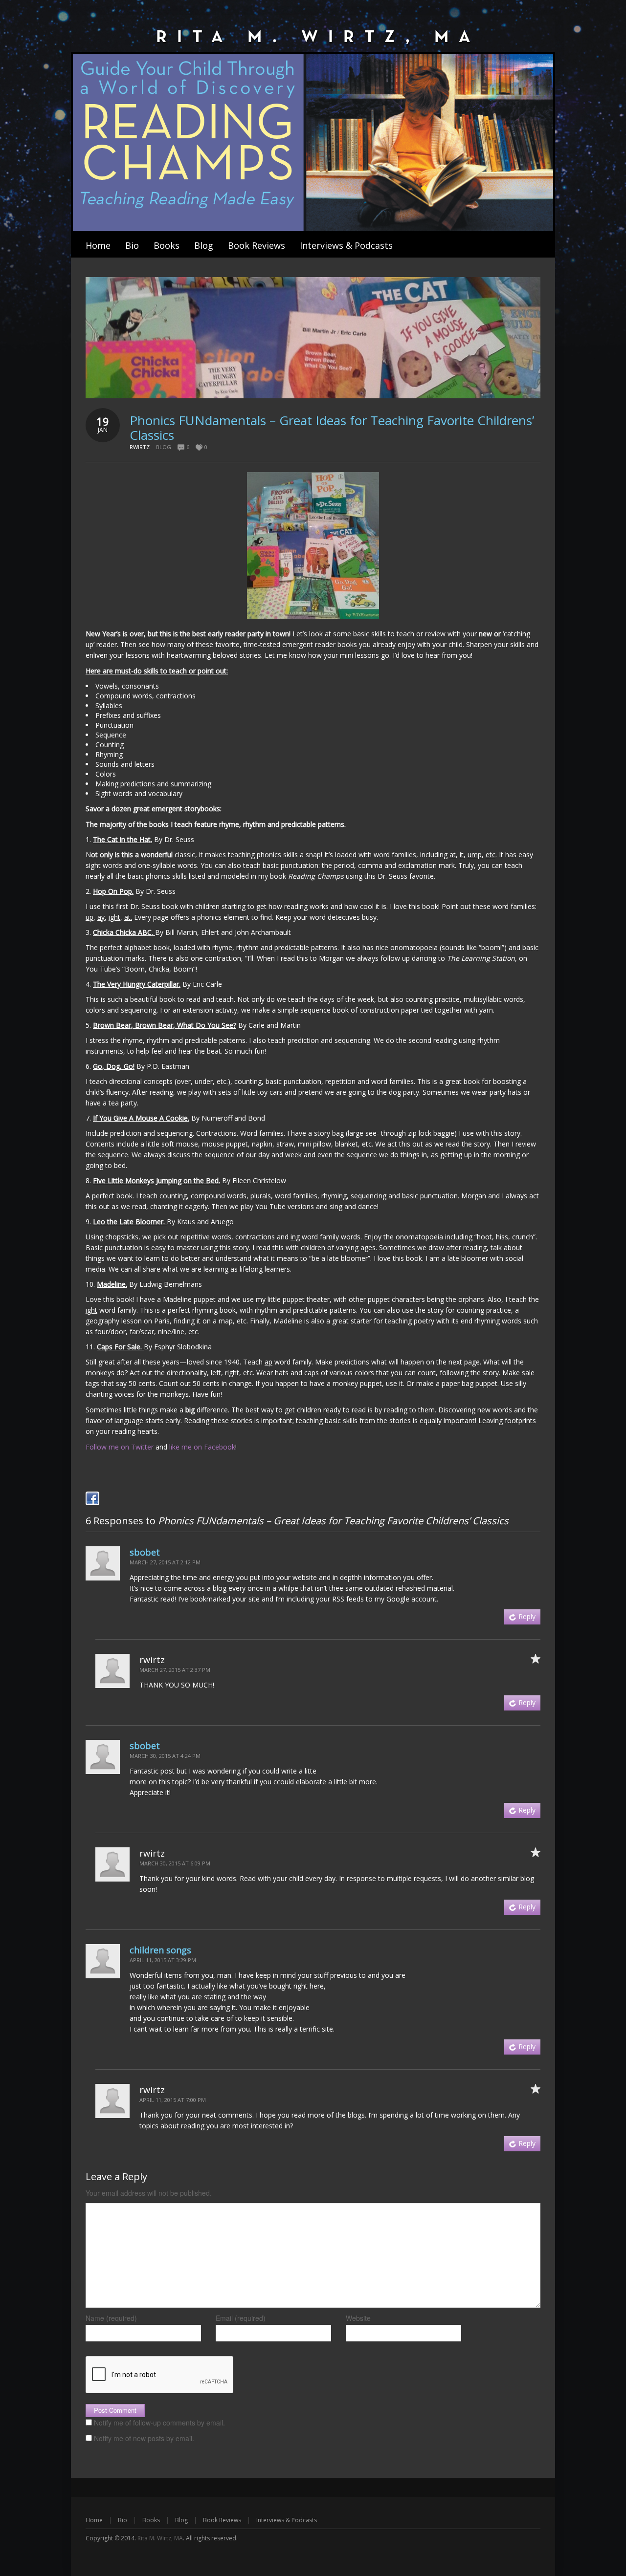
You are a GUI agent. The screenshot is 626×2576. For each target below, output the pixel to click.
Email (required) (241, 2318)
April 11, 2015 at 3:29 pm (163, 1960)
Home (94, 2520)
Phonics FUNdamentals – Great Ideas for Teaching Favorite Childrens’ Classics (332, 428)
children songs (160, 1950)
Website (358, 2318)
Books (151, 2520)
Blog (164, 447)
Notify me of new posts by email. (144, 2438)
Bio (123, 2520)
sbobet (145, 1552)
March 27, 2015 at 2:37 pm (175, 1670)
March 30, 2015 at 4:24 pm (165, 1756)
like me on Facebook (202, 1447)
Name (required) (111, 2318)
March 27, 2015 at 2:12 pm (165, 1562)
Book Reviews (222, 2520)
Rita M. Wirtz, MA (160, 2538)
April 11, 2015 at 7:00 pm (173, 2100)
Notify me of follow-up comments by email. (159, 2423)
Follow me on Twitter (120, 1447)
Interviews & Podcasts (287, 2520)
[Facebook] (92, 1498)
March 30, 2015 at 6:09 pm (175, 1863)
